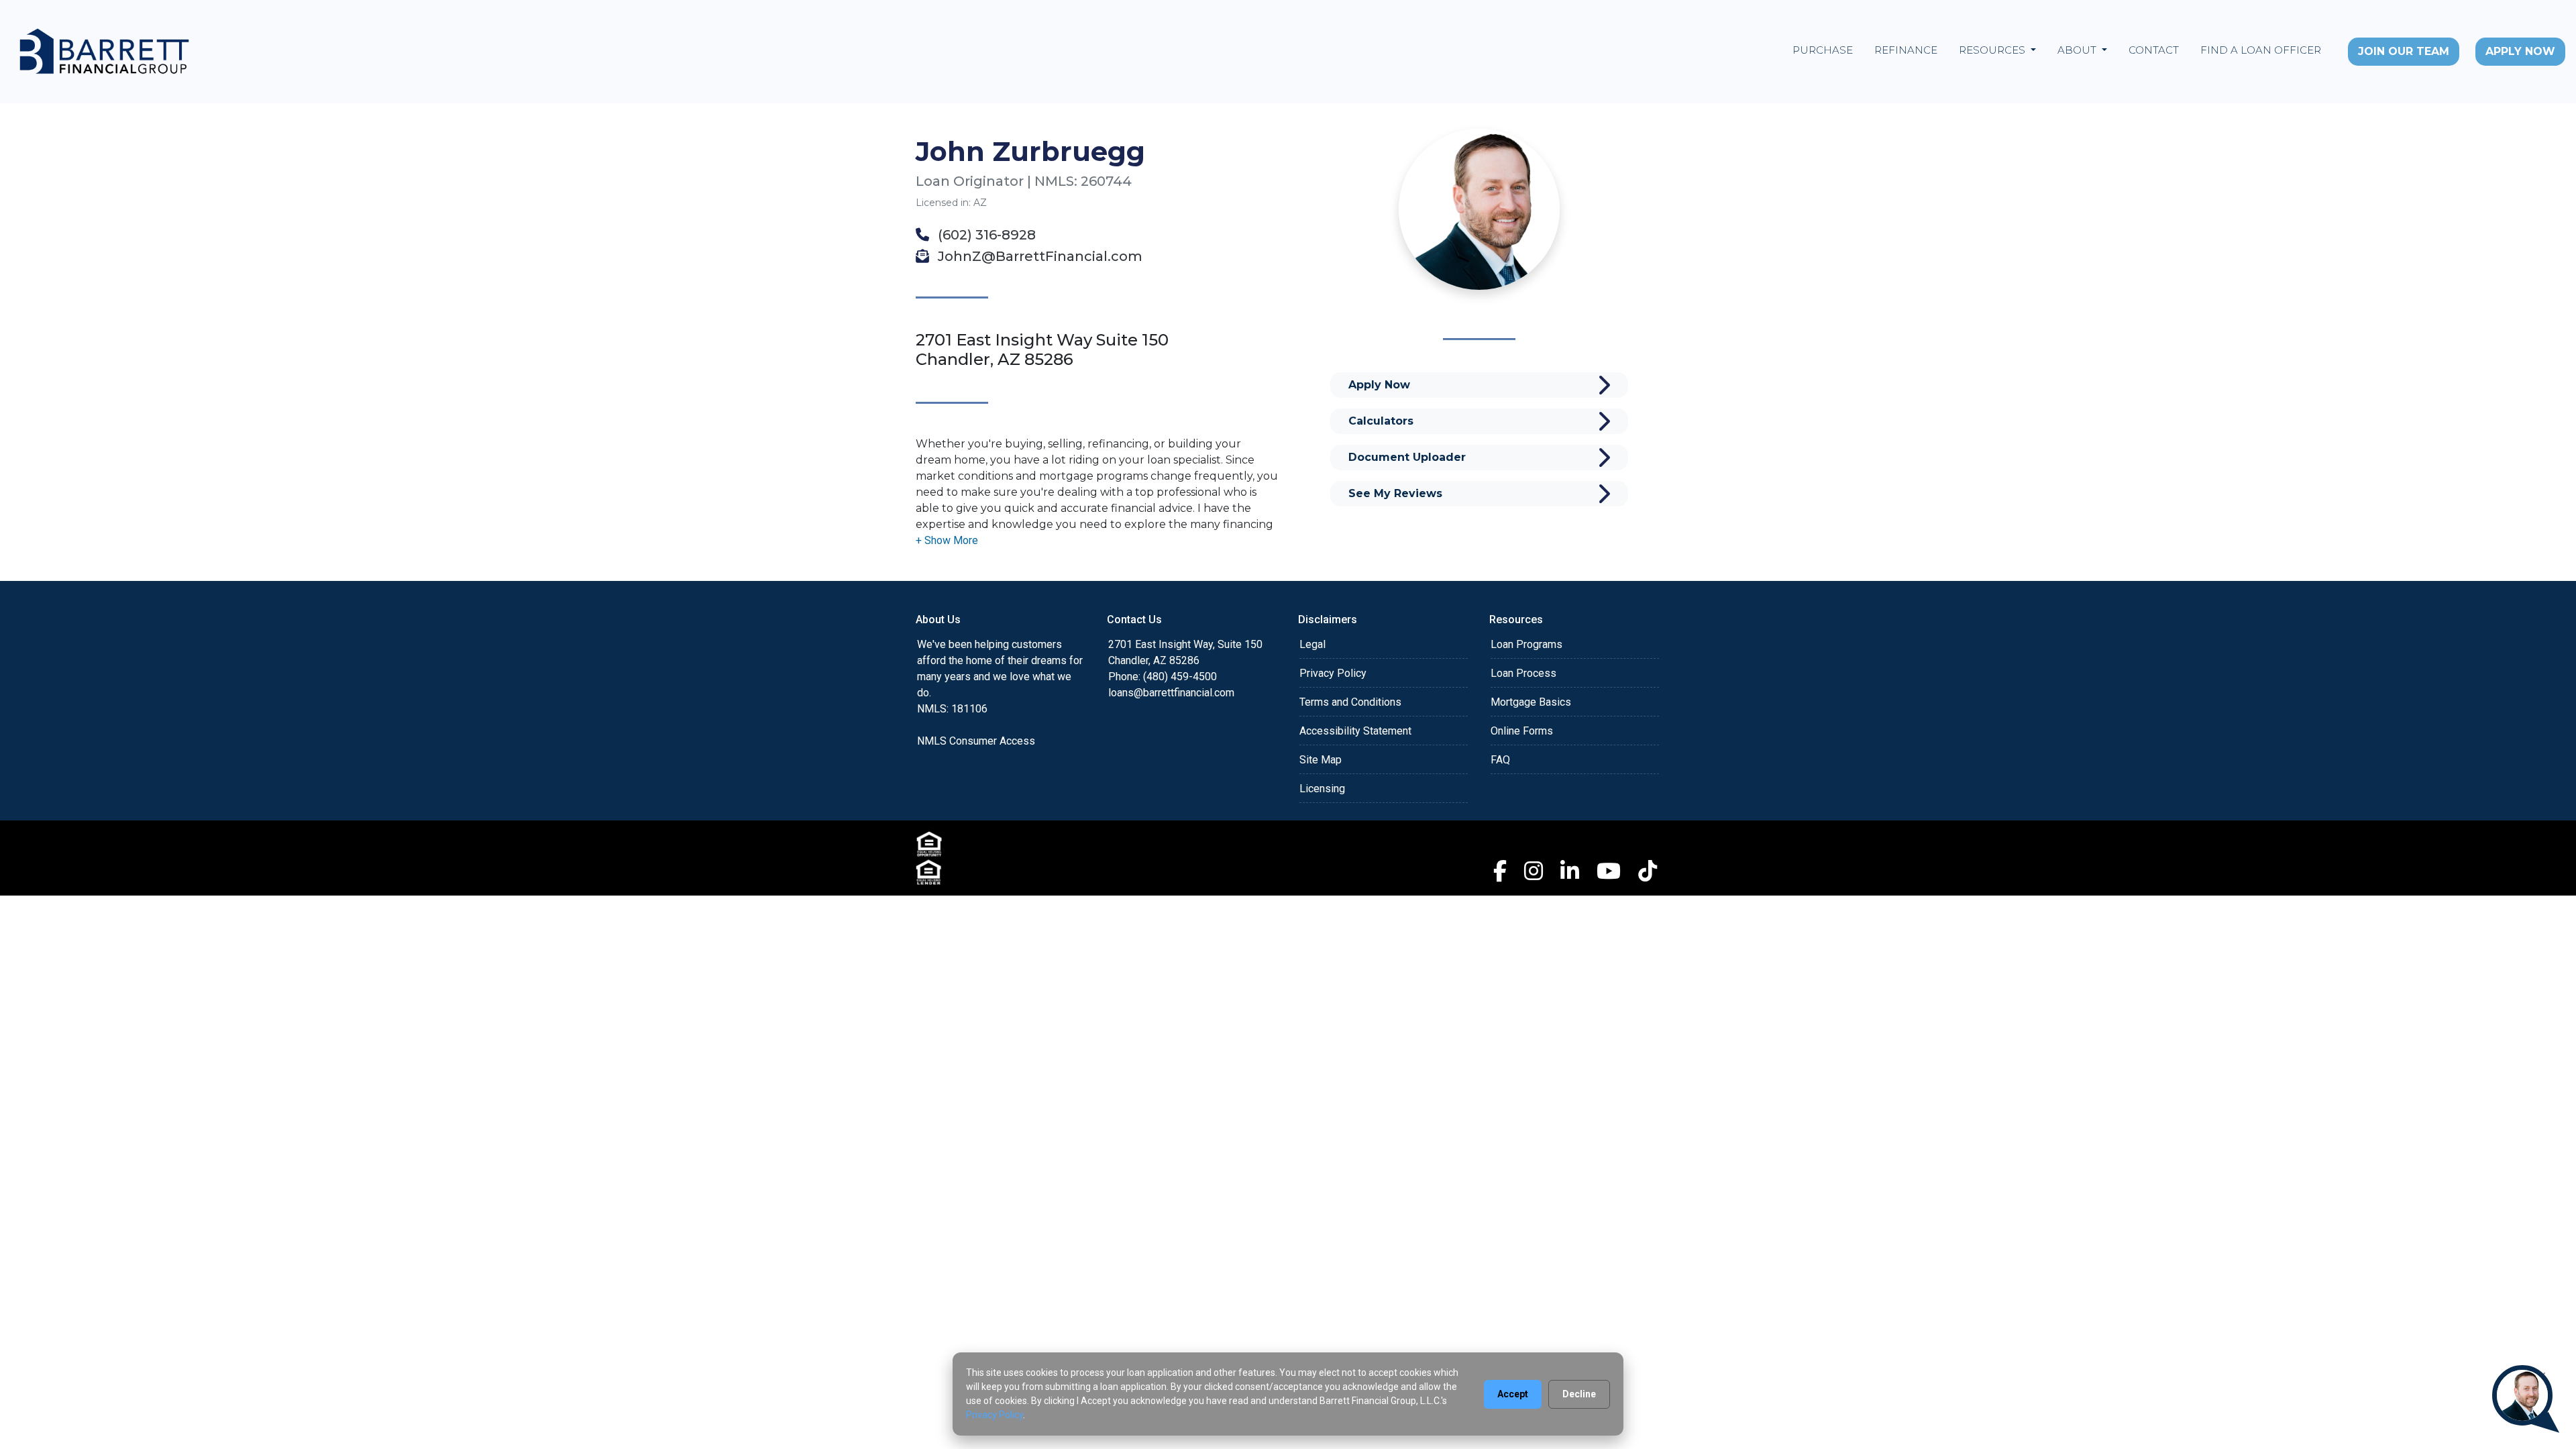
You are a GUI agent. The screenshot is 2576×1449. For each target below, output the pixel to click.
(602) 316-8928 (985, 235)
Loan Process (1523, 673)
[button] (947, 540)
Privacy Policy (1333, 673)
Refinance (1906, 50)
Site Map (1321, 760)
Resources (1993, 50)
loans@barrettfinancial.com (1171, 693)
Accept (1513, 1394)
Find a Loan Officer (2261, 50)
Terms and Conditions (1350, 702)
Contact (2154, 50)
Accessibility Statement (1355, 731)
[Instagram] (1534, 871)
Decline (1579, 1394)
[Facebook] (1500, 871)
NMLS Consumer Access (976, 741)
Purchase (1823, 50)
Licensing (1322, 789)
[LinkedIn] (1570, 871)
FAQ (1500, 760)
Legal (1312, 644)
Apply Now (2520, 51)
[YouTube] (1609, 871)
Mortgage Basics (1531, 702)
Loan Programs (1526, 644)
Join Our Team (2404, 51)
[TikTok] (1648, 871)
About (2078, 50)
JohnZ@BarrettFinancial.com (1038, 256)
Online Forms (1522, 731)
